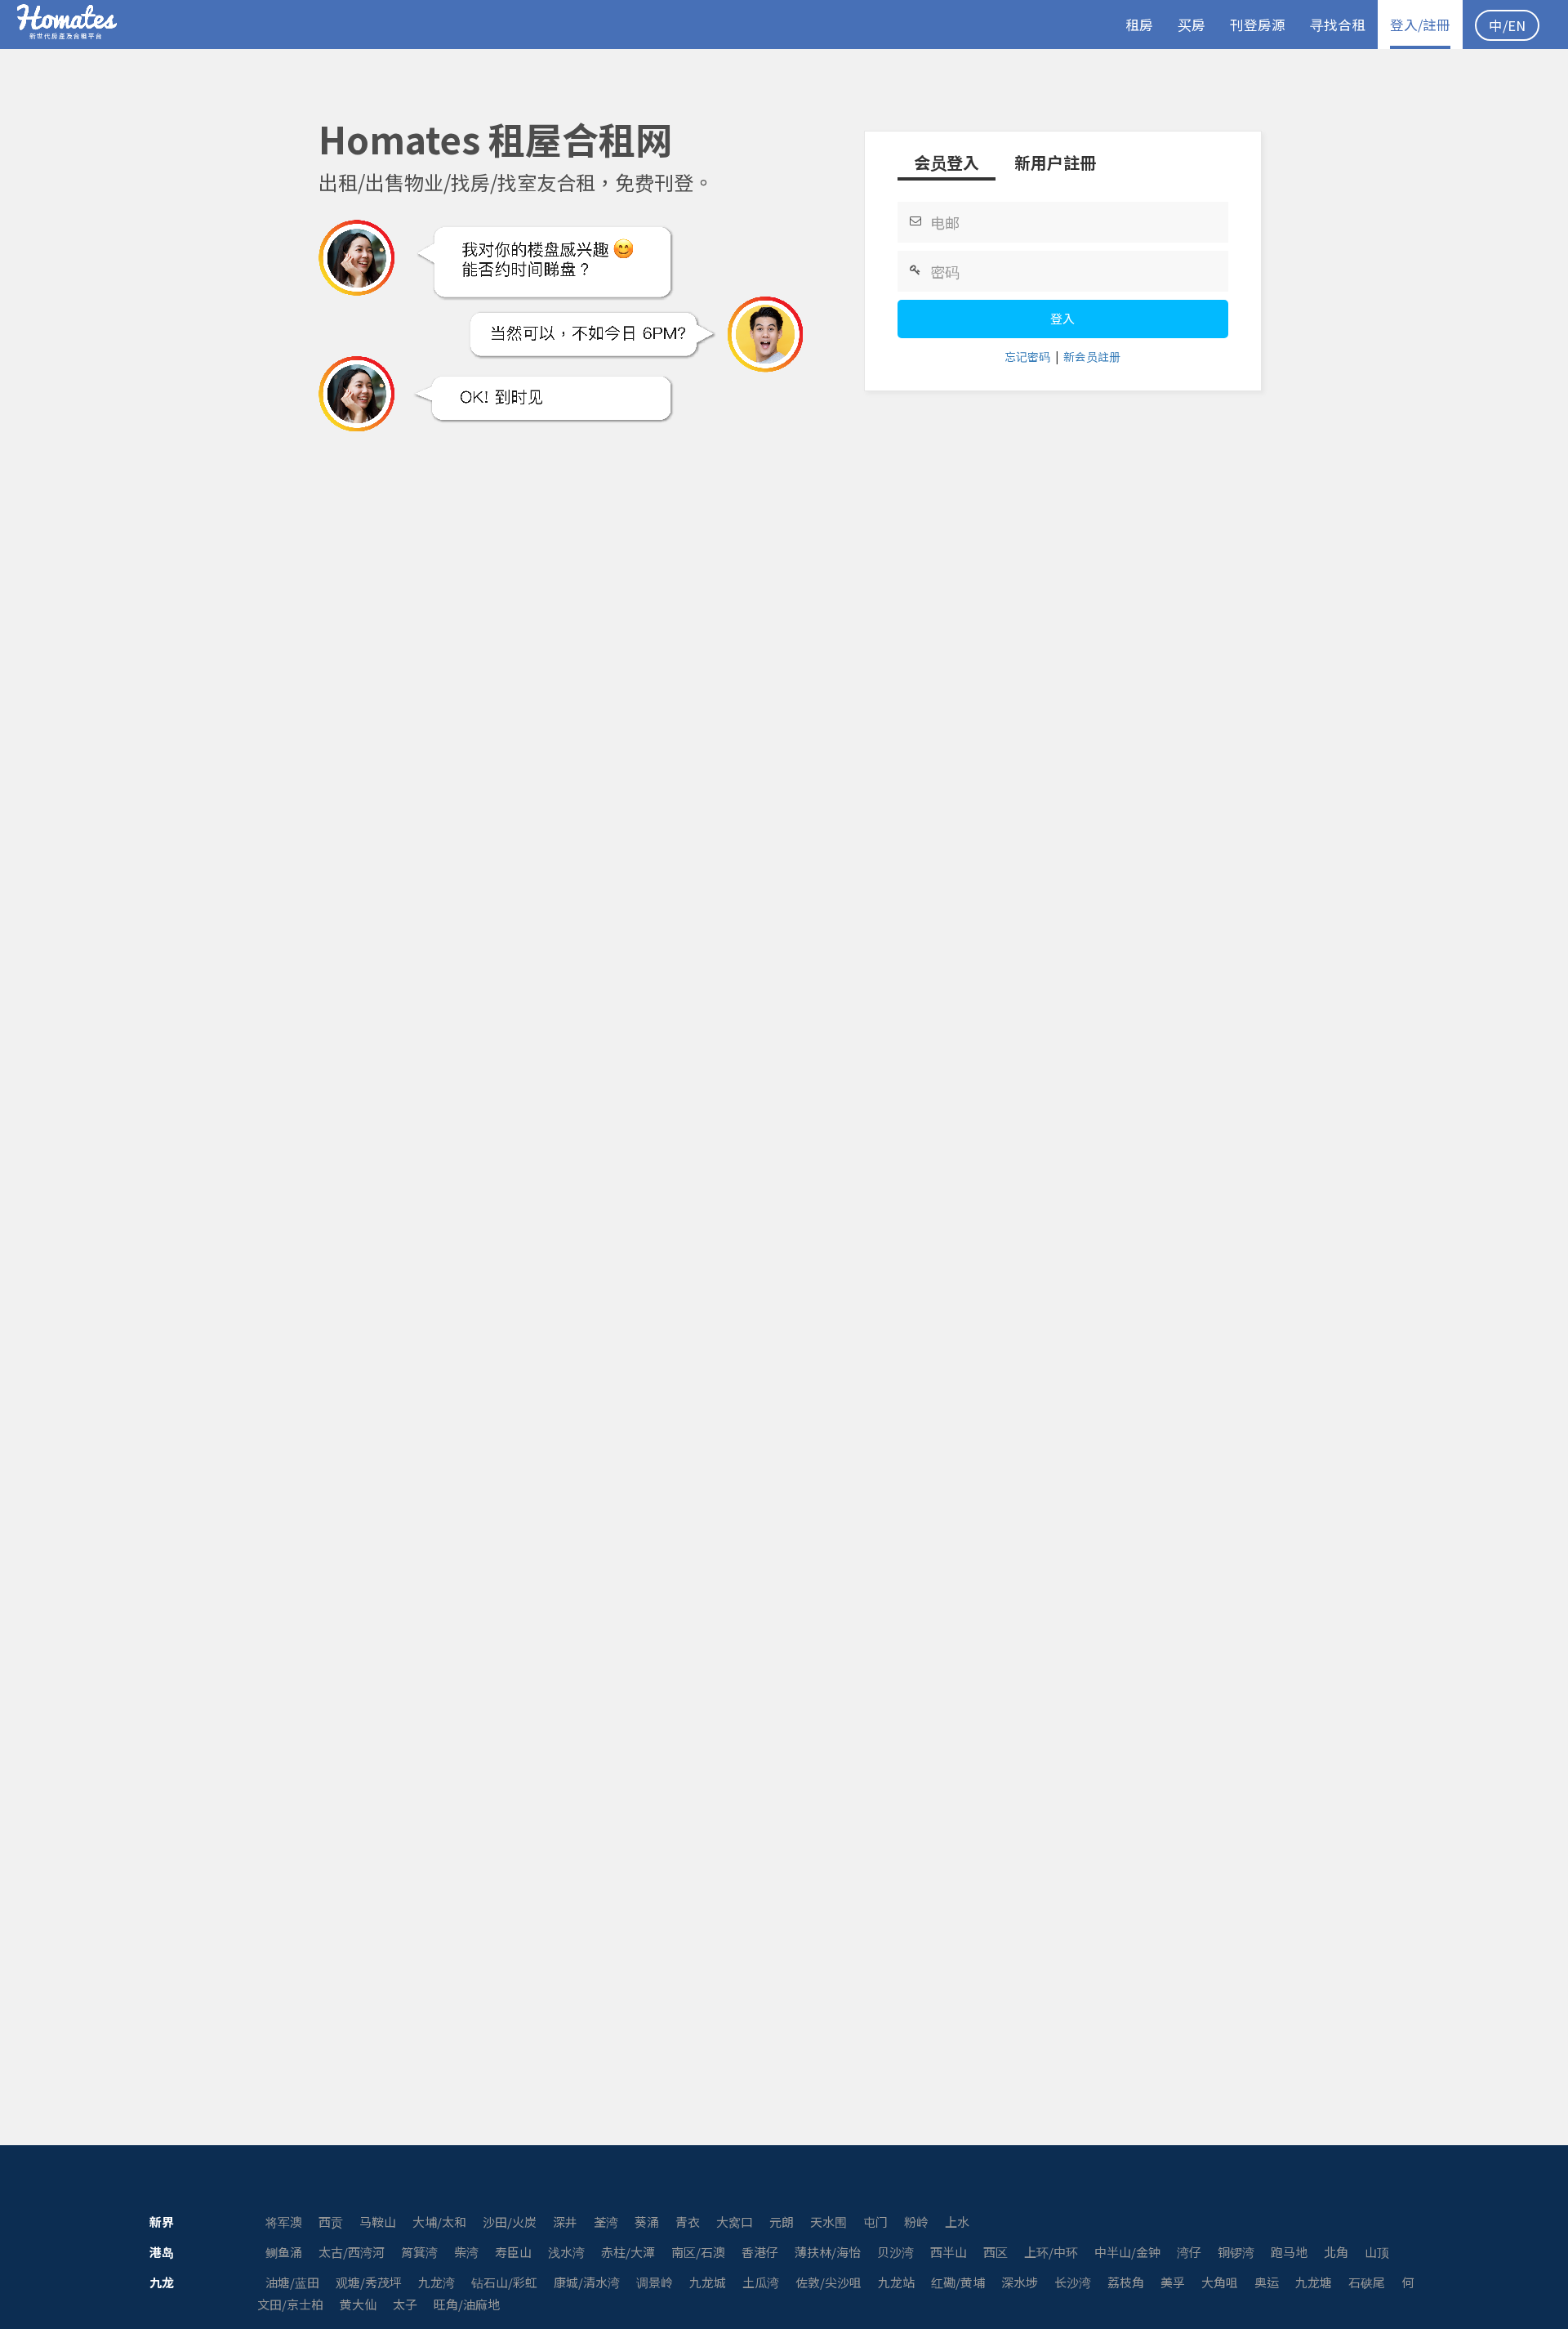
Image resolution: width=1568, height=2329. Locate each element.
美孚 (1173, 2282)
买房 (1192, 25)
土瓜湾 (761, 2282)
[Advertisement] (784, 493)
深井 (565, 2222)
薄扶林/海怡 (828, 2252)
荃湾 (606, 2222)
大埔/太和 (439, 2222)
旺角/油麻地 (467, 2304)
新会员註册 (1092, 356)
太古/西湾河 (352, 2252)
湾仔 (1189, 2252)
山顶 (1377, 2252)
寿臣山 (513, 2252)
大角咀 (1220, 2282)
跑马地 (1289, 2252)
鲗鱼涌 (284, 2252)
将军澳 (284, 2222)
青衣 (688, 2222)
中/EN (1507, 25)
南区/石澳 (698, 2252)
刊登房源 (1258, 25)
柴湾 (466, 2252)
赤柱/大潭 (628, 2252)
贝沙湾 (895, 2252)
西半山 (949, 2252)
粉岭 (916, 2222)
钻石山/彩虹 (504, 2282)
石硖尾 (1367, 2282)
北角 (1336, 2252)
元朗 (782, 2222)
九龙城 (708, 2282)
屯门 (875, 2222)
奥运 (1267, 2282)
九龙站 (896, 2282)
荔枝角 (1126, 2282)
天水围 (829, 2222)
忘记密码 (1027, 356)
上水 (957, 2222)
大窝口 (735, 2222)
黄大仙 (358, 2304)
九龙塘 (1314, 2282)
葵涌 (647, 2222)
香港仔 (760, 2252)
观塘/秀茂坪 (369, 2282)
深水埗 (1020, 2282)
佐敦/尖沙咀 (829, 2282)
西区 (996, 2252)
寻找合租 (1338, 25)
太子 (405, 2304)
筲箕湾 (419, 2252)
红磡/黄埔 (958, 2282)
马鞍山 (378, 2222)
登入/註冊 (1420, 25)
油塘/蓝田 (292, 2282)
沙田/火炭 (510, 2222)
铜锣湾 (1236, 2252)
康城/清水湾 (587, 2282)
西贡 (331, 2222)
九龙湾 (437, 2282)
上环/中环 (1051, 2252)
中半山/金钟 (1127, 2252)
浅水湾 (566, 2252)
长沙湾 (1073, 2282)
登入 (1062, 318)
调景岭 (655, 2282)
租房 (1139, 25)
